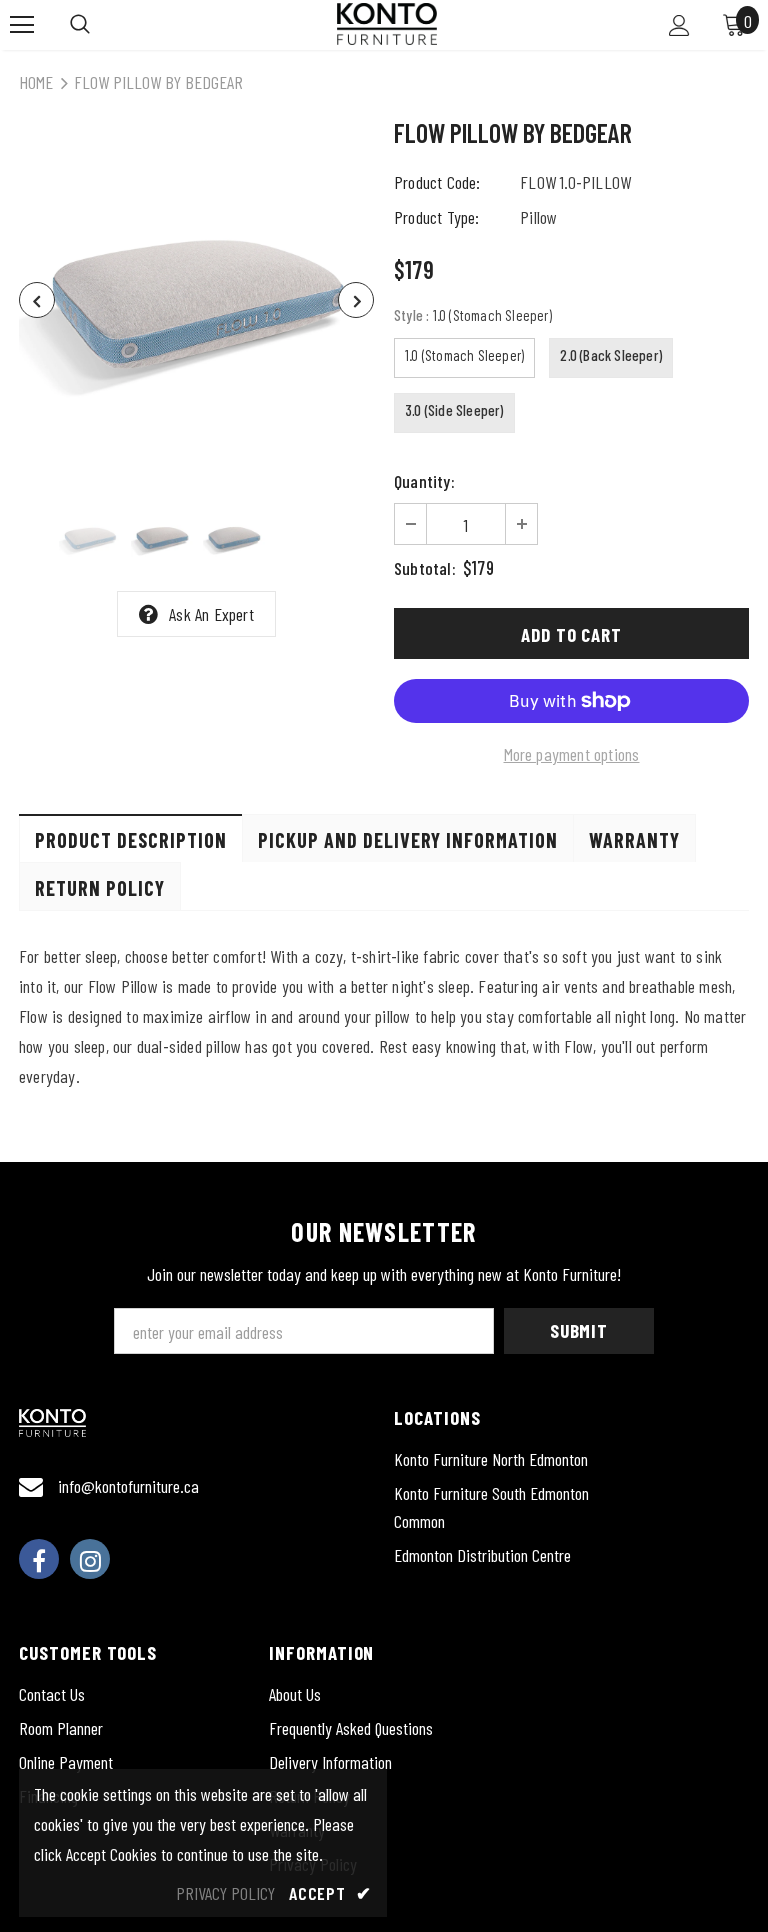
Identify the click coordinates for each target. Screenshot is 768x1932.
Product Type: (437, 217)
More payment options (572, 754)
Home (36, 82)
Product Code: (437, 182)
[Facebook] (39, 1559)
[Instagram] (90, 1559)
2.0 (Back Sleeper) (611, 355)
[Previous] (37, 300)
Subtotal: (425, 568)
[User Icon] (679, 25)
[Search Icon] (80, 25)
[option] (196, 299)
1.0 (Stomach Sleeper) (464, 355)
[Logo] (387, 24)
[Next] (356, 300)
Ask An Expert (211, 614)
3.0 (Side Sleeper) (454, 410)
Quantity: (424, 481)
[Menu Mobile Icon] (22, 25)
